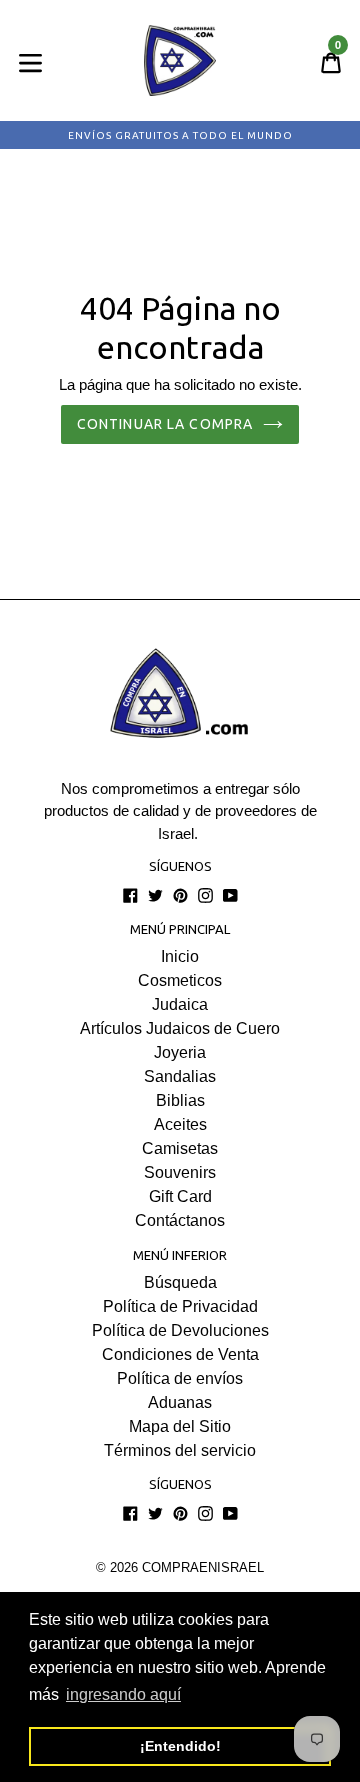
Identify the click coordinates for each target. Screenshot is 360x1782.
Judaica (180, 1004)
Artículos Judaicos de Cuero (180, 1028)
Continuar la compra (165, 424)
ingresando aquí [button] (123, 1694)
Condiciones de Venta (180, 1354)
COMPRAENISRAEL (203, 1567)
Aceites (180, 1124)
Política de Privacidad (180, 1306)
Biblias (180, 1100)
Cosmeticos (180, 980)
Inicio (180, 956)
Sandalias (180, 1076)
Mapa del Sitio (180, 1426)
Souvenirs (180, 1172)
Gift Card (180, 1196)
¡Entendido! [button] (180, 1746)
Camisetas (180, 1148)
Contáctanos (180, 1220)
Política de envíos (180, 1378)
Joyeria (180, 1052)
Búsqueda (180, 1282)
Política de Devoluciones (180, 1330)
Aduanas (180, 1402)
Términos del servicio (180, 1450)
